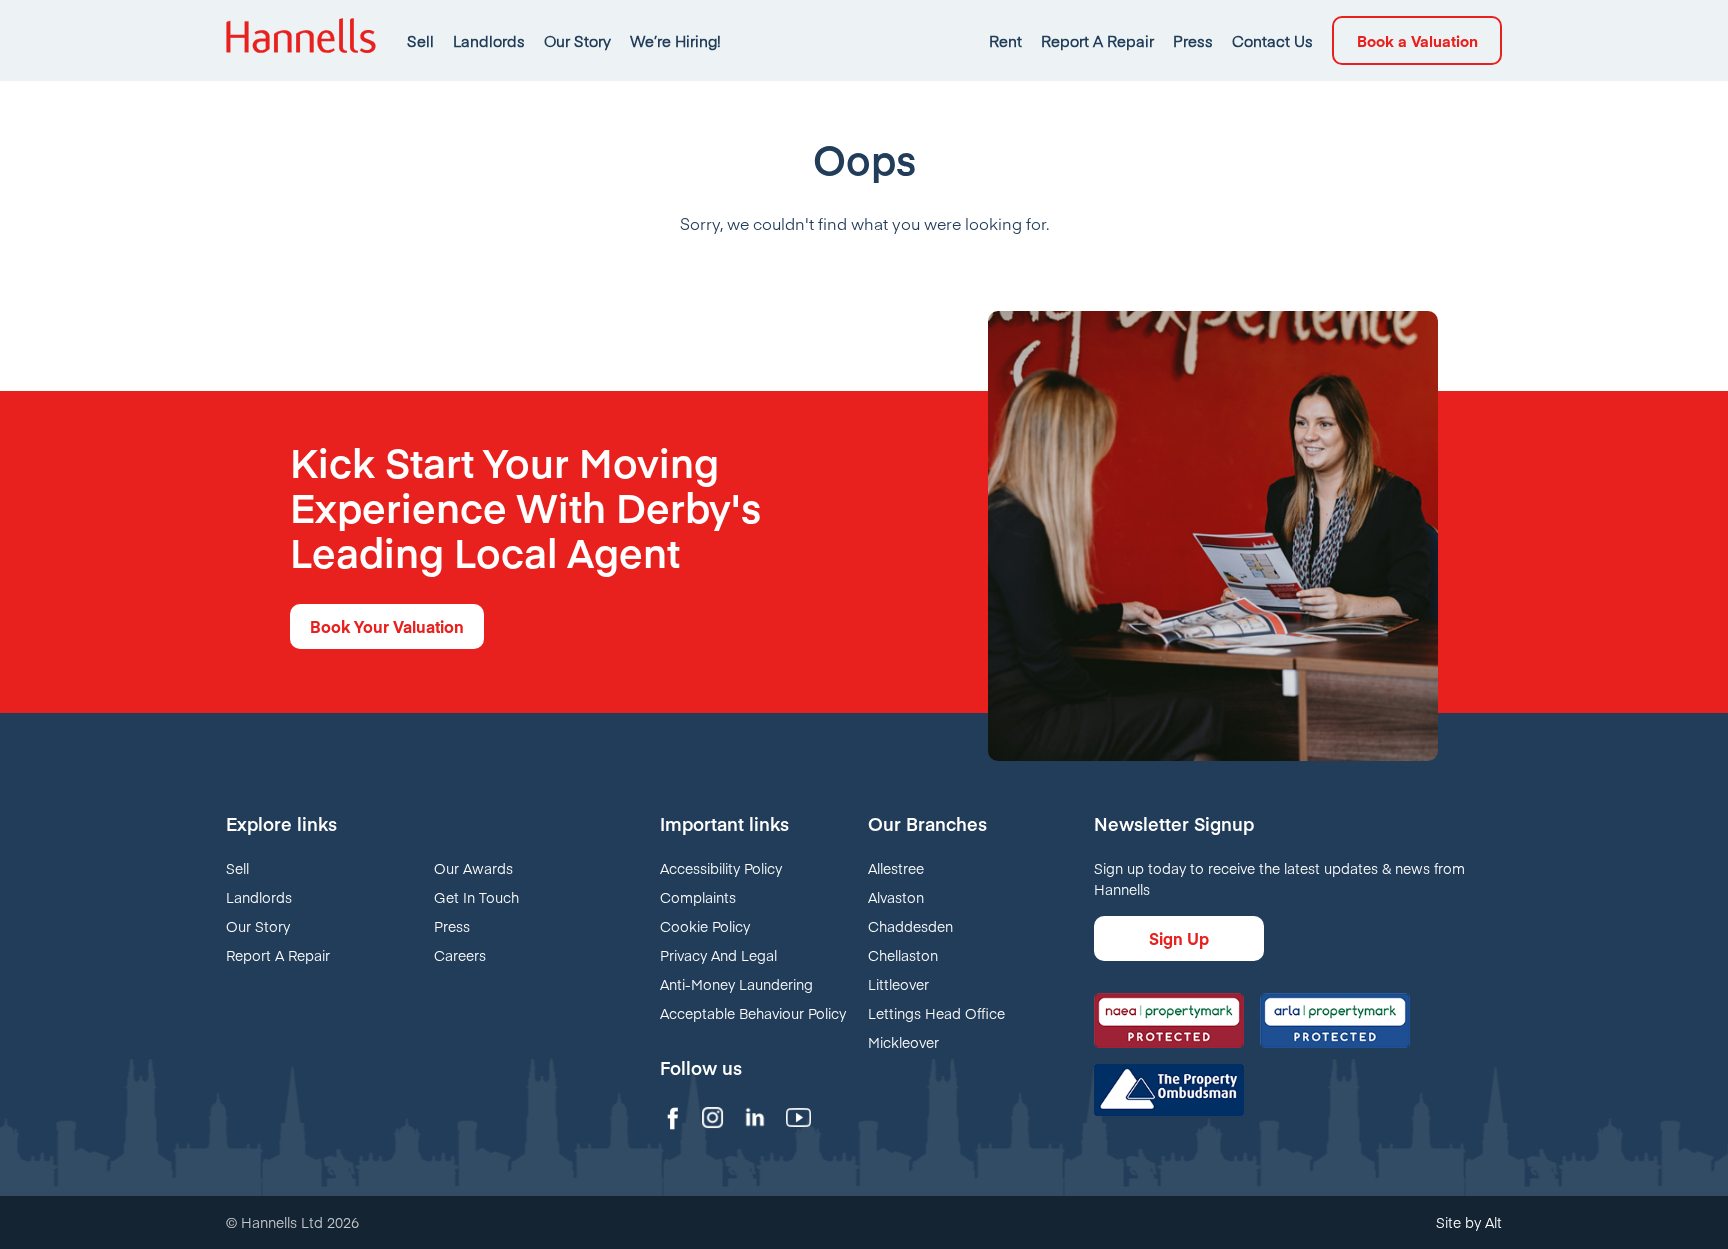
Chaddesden (910, 926)
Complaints (698, 897)
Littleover (898, 984)
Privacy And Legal (718, 955)
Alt (1493, 1222)
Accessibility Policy (721, 868)
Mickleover (903, 1042)
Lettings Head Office (936, 1013)
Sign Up (1179, 938)
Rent (1005, 40)
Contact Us (1272, 40)
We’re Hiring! (675, 40)
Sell (420, 40)
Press (1193, 40)
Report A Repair (1097, 40)
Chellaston (903, 955)
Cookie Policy (705, 926)
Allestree (896, 868)
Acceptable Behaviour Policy (753, 1013)
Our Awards (473, 868)
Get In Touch (476, 897)
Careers (460, 955)
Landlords (489, 40)
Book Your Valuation (387, 626)
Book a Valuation (1417, 40)
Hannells (301, 40)
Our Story (577, 40)
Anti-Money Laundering (736, 984)
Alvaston (896, 897)
